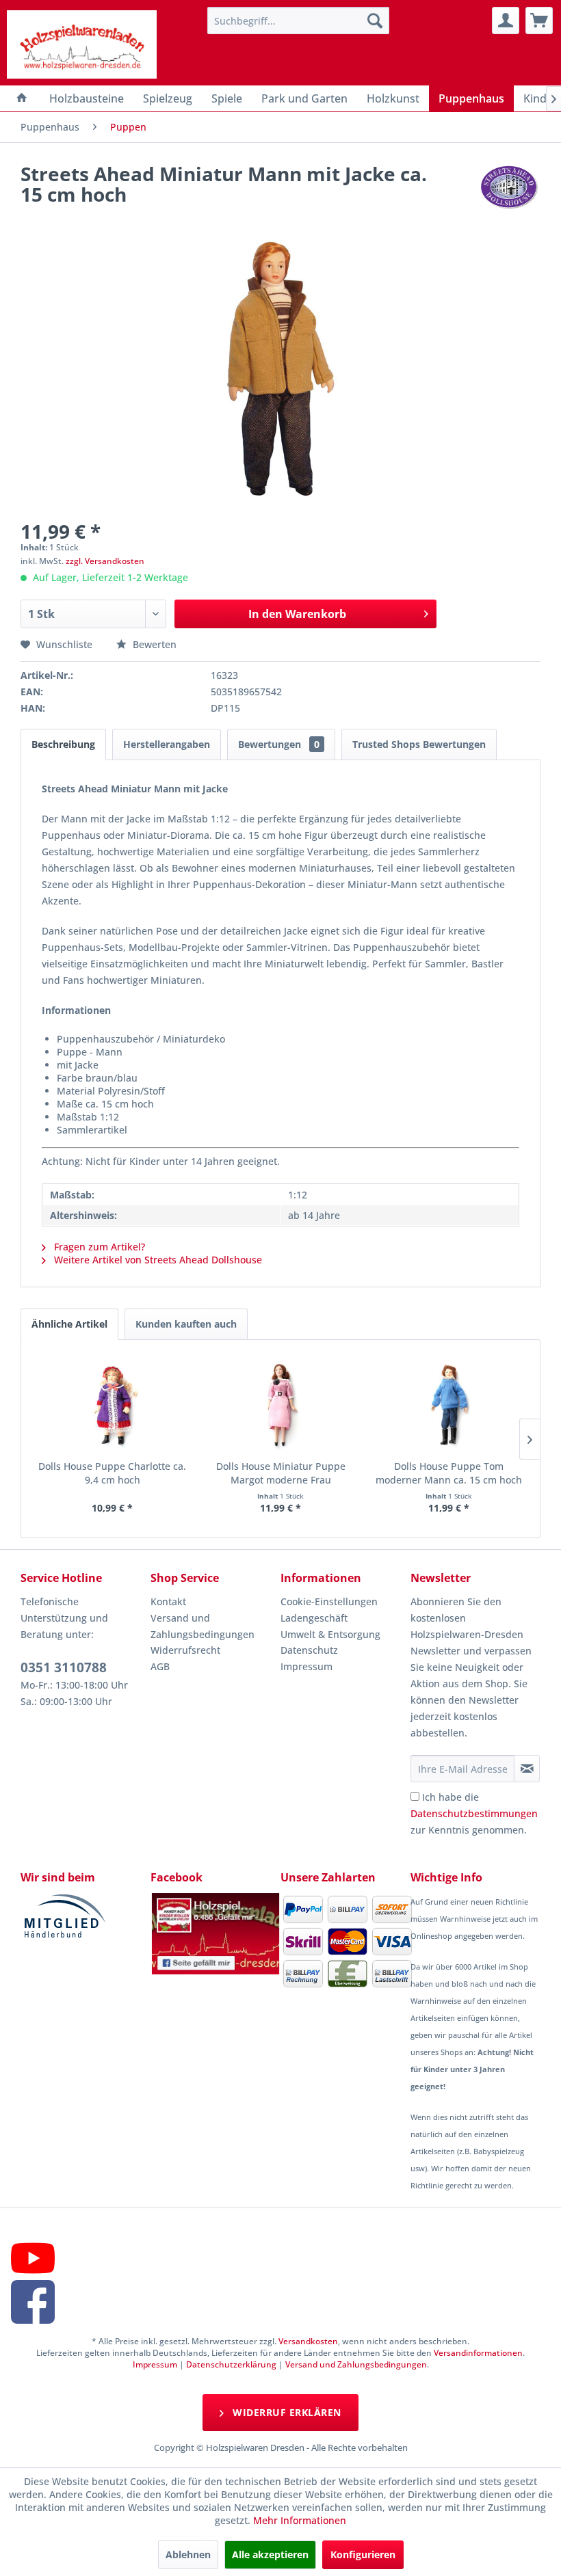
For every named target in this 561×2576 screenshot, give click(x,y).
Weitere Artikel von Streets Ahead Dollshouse (157, 1260)
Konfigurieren (363, 2554)
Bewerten (153, 644)
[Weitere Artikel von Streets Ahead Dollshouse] (510, 187)
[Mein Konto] (506, 21)
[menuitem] (299, 21)
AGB (160, 1666)
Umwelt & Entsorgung (330, 1634)
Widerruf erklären (286, 2412)
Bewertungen (279, 744)
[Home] (22, 98)
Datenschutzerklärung (231, 2364)
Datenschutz (309, 1650)
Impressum (306, 1666)
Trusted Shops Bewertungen (419, 744)
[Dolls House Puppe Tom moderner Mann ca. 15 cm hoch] (449, 1405)
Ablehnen (188, 2554)
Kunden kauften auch (186, 1324)
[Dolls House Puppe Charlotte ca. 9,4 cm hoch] (112, 1405)
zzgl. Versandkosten (105, 561)
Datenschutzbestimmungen (474, 1813)
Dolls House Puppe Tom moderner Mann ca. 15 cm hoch (449, 1473)
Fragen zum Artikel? (98, 1247)
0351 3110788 (64, 1667)
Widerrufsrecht (185, 1650)
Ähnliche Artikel (69, 1324)
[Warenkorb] (539, 21)
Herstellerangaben (167, 744)
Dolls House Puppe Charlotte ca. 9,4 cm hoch (112, 1473)
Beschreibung (63, 744)
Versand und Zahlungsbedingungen (203, 1626)
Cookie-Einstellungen (329, 1601)
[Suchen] (375, 21)
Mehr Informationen (300, 2520)
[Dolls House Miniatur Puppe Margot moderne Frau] (280, 1405)
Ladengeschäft (314, 1618)
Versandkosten (308, 2341)
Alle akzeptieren (270, 2554)
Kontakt (168, 1601)
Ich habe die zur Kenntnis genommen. (474, 1813)
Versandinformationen (478, 2353)
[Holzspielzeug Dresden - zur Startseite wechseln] (82, 44)
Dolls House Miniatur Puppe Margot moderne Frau (281, 1473)
